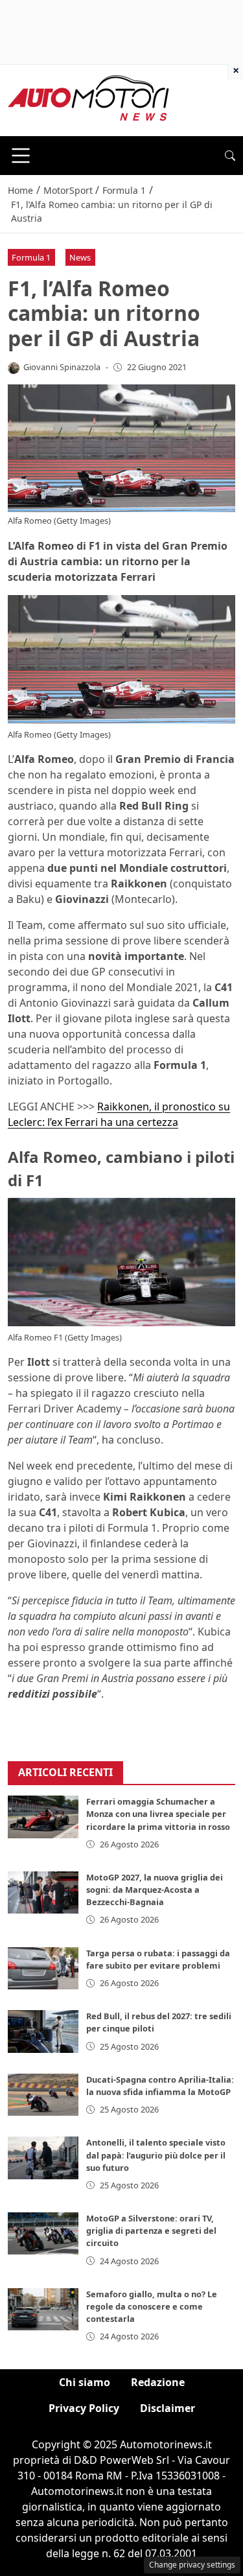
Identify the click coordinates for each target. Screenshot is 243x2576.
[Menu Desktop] (21, 156)
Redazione (158, 2382)
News (80, 257)
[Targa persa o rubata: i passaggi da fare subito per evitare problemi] (43, 1968)
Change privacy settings (192, 2565)
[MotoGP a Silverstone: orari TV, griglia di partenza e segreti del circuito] (43, 2233)
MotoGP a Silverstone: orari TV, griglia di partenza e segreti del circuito (151, 2231)
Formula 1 (31, 257)
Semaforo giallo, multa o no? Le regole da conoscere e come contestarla (152, 2306)
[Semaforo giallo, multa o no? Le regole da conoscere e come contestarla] (43, 2309)
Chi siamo (85, 2382)
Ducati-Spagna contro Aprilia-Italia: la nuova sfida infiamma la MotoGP (160, 2086)
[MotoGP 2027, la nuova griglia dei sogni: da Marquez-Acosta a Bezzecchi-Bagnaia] (43, 1892)
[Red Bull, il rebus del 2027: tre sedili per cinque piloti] (43, 2031)
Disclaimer (168, 2408)
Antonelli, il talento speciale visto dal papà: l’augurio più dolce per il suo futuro (156, 2155)
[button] (230, 156)
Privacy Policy (84, 2408)
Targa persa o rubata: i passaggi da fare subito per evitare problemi (158, 1959)
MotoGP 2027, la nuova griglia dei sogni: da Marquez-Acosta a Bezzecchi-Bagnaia (155, 1890)
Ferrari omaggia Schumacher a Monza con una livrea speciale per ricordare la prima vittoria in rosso (158, 1814)
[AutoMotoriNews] (89, 99)
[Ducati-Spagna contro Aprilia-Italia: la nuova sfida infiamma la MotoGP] (43, 2095)
